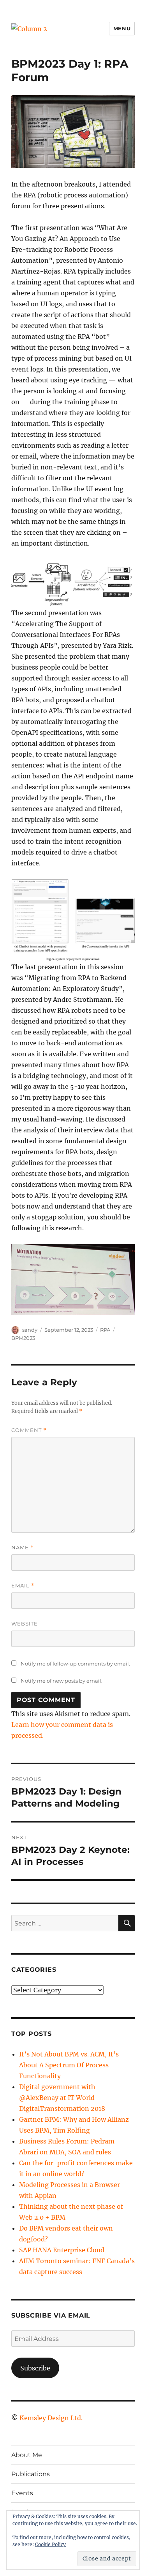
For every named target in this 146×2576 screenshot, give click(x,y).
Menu (122, 28)
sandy (30, 1330)
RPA (105, 1330)
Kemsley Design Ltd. (51, 2418)
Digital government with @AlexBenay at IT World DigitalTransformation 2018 (62, 2098)
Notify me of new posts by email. (62, 1681)
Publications (31, 2474)
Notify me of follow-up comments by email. (75, 1664)
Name (23, 1548)
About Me (27, 2455)
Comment (29, 1430)
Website (25, 1624)
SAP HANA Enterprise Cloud (62, 2250)
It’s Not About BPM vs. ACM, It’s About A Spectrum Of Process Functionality (69, 2065)
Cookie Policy (50, 2544)
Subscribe (35, 2368)
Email (23, 1586)
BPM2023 (23, 1338)
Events (22, 2493)
